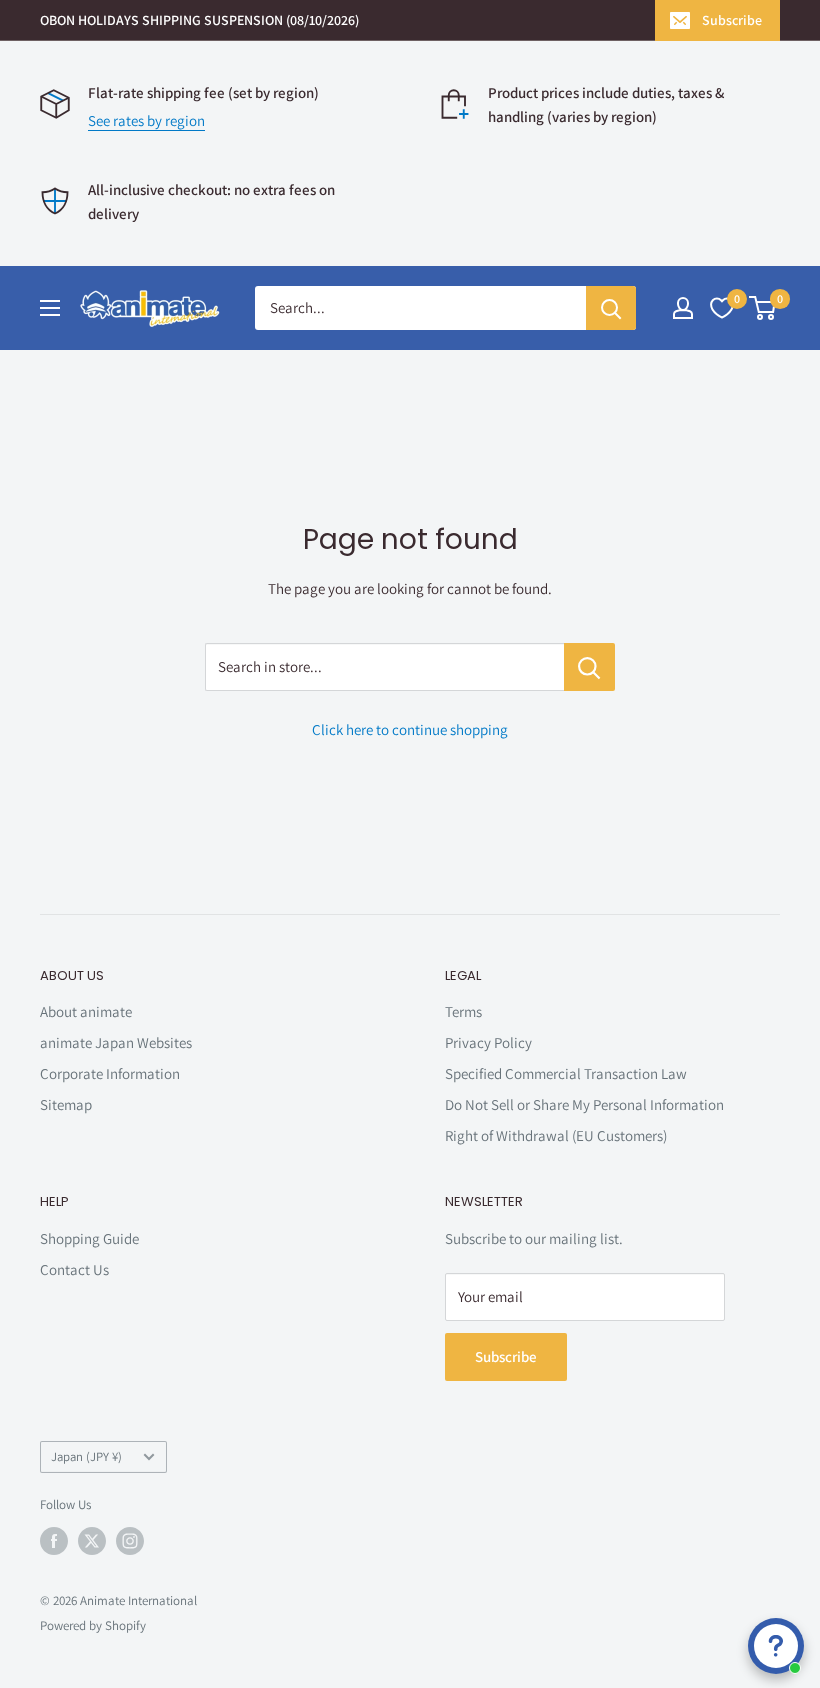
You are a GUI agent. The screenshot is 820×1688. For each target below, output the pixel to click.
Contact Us (74, 1269)
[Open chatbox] (776, 1646)
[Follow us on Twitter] (92, 1541)
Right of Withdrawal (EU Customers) (556, 1135)
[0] (763, 308)
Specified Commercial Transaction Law (566, 1073)
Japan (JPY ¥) (86, 1456)
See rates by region (146, 120)
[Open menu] (50, 308)
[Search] (611, 308)
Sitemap (66, 1104)
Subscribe (732, 20)
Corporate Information (110, 1073)
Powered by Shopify (93, 1625)
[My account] (683, 308)
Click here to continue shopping (410, 729)
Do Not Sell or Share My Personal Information (584, 1104)
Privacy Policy (488, 1042)
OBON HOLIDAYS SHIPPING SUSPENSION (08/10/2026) (199, 20)
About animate (86, 1011)
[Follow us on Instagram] (130, 1541)
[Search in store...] (589, 667)
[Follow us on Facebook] (54, 1541)
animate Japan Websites (116, 1042)
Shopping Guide (89, 1238)
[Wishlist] (722, 308)
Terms (463, 1011)
